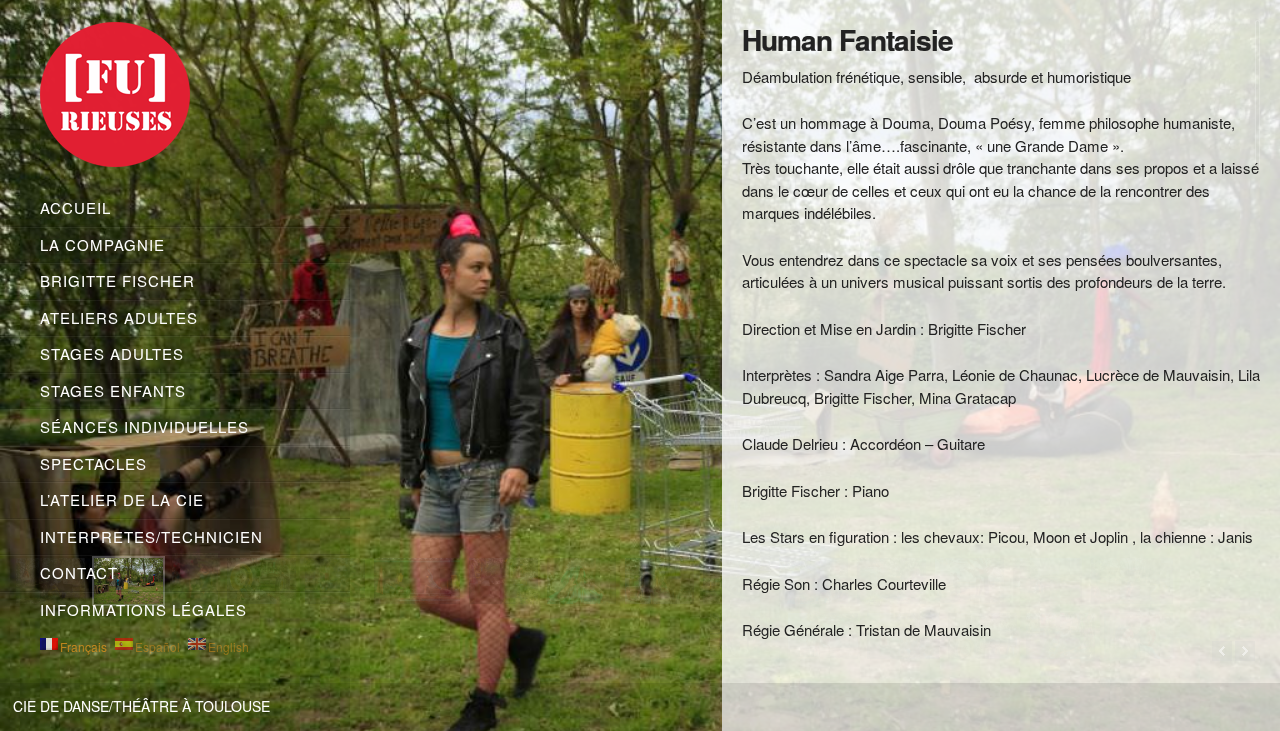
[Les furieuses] (175, 98)
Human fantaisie (847, 39)
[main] (1001, 345)
